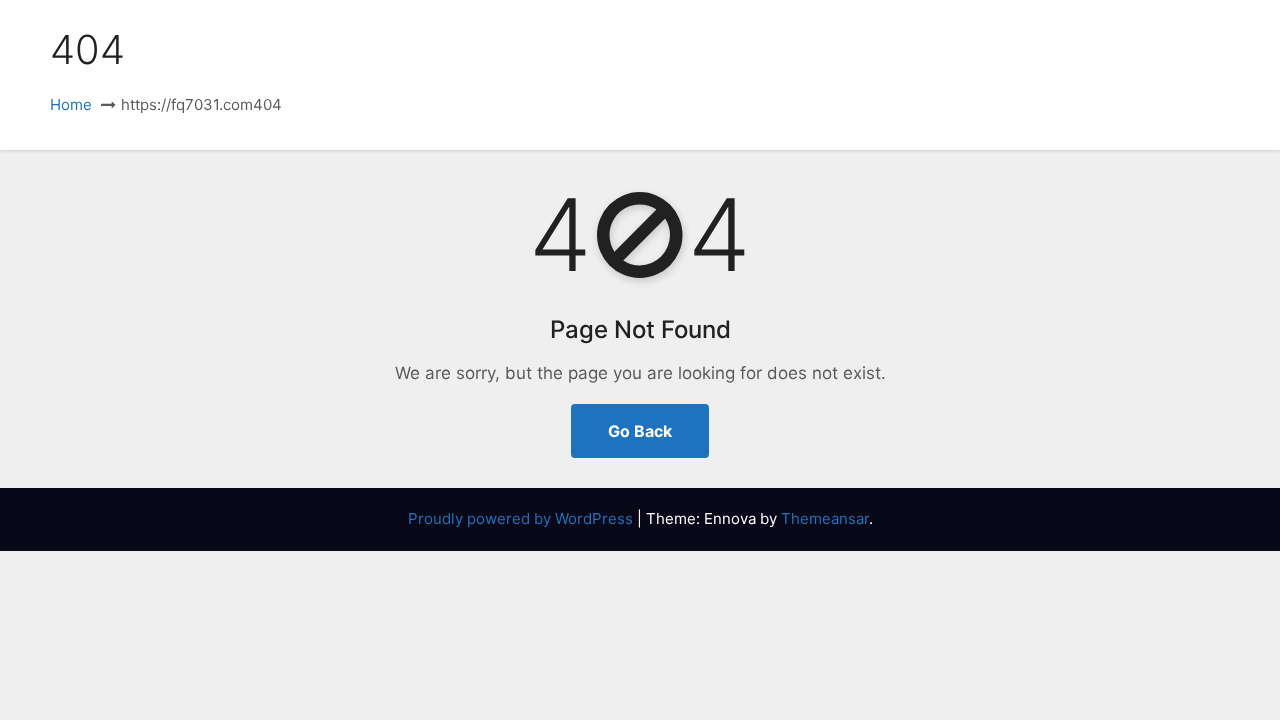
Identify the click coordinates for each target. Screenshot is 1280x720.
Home (71, 104)
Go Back (640, 431)
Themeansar (825, 518)
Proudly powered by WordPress (522, 518)
